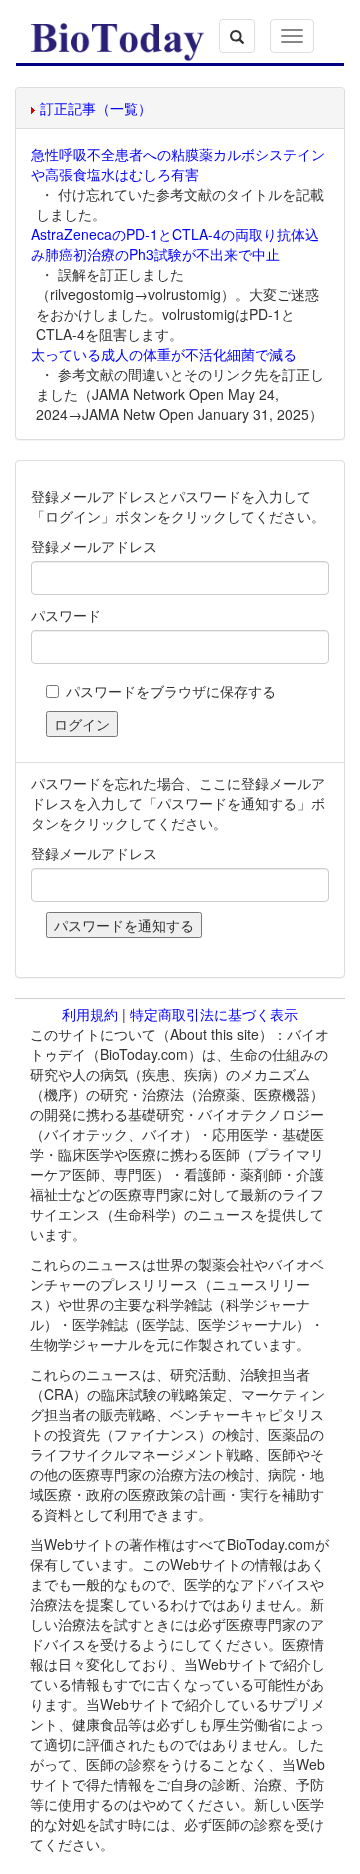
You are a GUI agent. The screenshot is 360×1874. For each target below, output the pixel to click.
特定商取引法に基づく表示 (214, 1014)
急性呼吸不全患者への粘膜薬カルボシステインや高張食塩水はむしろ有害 (178, 164)
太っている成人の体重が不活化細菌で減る (164, 354)
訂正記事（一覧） (96, 108)
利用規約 (90, 1014)
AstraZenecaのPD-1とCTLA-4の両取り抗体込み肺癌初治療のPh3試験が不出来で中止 (175, 244)
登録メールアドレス (94, 546)
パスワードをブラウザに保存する (171, 691)
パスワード (66, 615)
